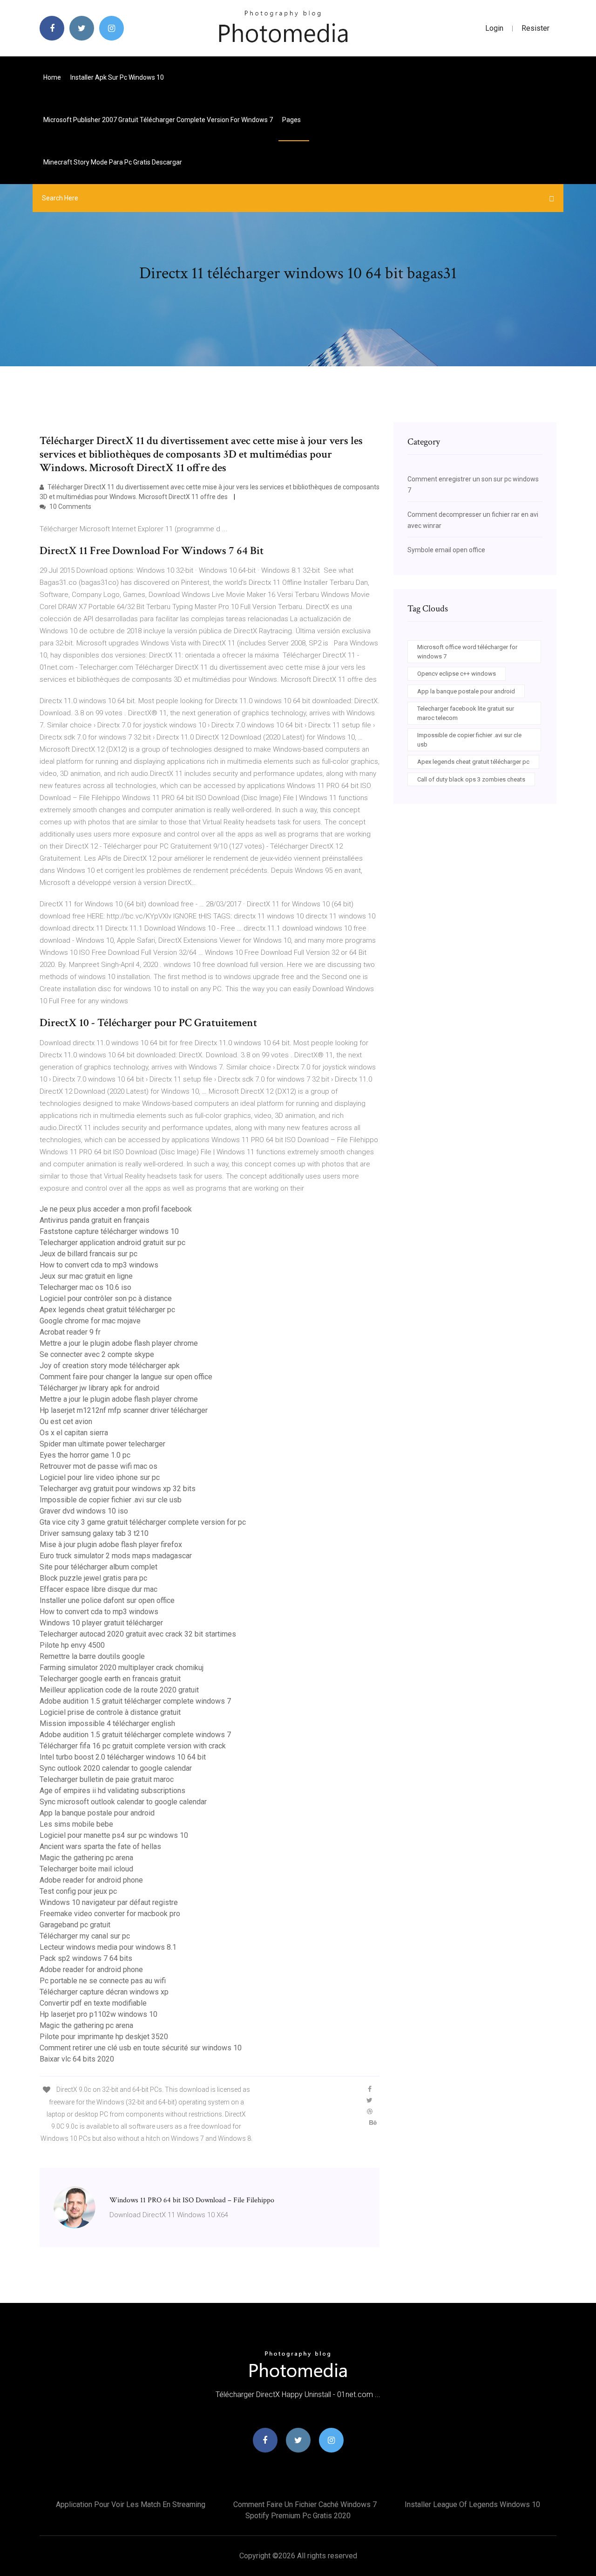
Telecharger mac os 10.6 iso (85, 1287)
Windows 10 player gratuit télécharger (101, 1623)
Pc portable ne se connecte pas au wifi (103, 1981)
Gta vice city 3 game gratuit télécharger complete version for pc (143, 1522)
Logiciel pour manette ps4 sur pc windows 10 (114, 1835)
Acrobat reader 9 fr (70, 1332)
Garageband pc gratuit (75, 1925)
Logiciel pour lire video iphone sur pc (100, 1477)
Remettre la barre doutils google (92, 1656)
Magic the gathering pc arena (86, 1858)
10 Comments (70, 507)
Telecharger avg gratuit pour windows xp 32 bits (118, 1489)
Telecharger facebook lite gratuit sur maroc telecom (466, 713)
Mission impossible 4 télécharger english (107, 1723)
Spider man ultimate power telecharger (102, 1444)
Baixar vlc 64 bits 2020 (77, 2059)
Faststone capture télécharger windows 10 (109, 1231)
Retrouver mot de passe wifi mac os (98, 1466)
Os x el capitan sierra (74, 1433)
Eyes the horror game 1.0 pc (85, 1455)
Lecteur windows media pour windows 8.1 (108, 1947)
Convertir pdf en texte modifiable (93, 2003)
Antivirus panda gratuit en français (95, 1220)
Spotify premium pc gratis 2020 (298, 2516)
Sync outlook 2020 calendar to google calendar (116, 1768)
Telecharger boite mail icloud (86, 1869)
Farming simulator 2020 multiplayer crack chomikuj (122, 1668)
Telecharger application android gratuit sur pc (112, 1243)
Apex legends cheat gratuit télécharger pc (107, 1310)
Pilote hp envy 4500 (72, 1645)
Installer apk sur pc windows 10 (117, 77)
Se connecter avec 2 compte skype (97, 1354)
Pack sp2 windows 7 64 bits (86, 1958)
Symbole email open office (446, 550)
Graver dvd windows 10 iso (84, 1511)
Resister (535, 28)
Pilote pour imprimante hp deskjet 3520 (104, 2037)
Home (52, 77)
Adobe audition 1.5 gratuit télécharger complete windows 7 (135, 1701)
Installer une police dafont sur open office (107, 1600)
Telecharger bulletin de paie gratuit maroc (107, 1779)
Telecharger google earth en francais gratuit (110, 1679)
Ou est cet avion (66, 1422)
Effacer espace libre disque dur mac (98, 1589)
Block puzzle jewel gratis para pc (93, 1578)
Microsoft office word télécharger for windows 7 (467, 652)
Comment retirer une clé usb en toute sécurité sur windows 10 (141, 2048)
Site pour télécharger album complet (98, 1567)
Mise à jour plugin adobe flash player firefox (111, 1545)
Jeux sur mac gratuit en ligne (86, 1276)
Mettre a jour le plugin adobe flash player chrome (119, 1343)
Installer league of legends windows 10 (472, 2504)
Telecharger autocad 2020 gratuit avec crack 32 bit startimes (138, 1634)
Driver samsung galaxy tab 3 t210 (94, 1533)
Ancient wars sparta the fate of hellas (100, 1846)
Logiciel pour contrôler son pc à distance (106, 1298)
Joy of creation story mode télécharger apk (110, 1366)
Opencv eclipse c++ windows (457, 674)
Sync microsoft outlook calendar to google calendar (123, 1802)
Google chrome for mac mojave (90, 1321)
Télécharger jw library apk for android (99, 1388)
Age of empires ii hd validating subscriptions (112, 1791)
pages (292, 120)
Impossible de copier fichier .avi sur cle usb (111, 1500)
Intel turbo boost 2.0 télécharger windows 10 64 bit (123, 1757)
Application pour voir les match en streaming (131, 2504)
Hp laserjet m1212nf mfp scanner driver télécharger (124, 1410)
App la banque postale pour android (97, 1813)
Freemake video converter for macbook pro (110, 1914)
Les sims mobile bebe (76, 1824)
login (494, 28)
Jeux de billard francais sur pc (88, 1254)
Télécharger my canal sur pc (85, 1936)
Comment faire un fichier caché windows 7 (305, 2504)
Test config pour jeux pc (78, 1891)
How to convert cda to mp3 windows (99, 1265)
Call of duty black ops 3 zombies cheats (471, 779)
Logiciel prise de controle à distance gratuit (110, 1712)
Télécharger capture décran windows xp (104, 1992)
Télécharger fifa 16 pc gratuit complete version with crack (133, 1746)
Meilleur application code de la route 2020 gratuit (119, 1690)
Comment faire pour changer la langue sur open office (126, 1377)
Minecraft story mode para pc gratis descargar (113, 162)
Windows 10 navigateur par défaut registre (109, 1902)
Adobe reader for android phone (91, 1880)
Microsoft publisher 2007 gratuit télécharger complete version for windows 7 (158, 120)
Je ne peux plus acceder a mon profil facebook (116, 1209)
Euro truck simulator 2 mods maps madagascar (116, 1556)
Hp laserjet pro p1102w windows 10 (98, 2014)
